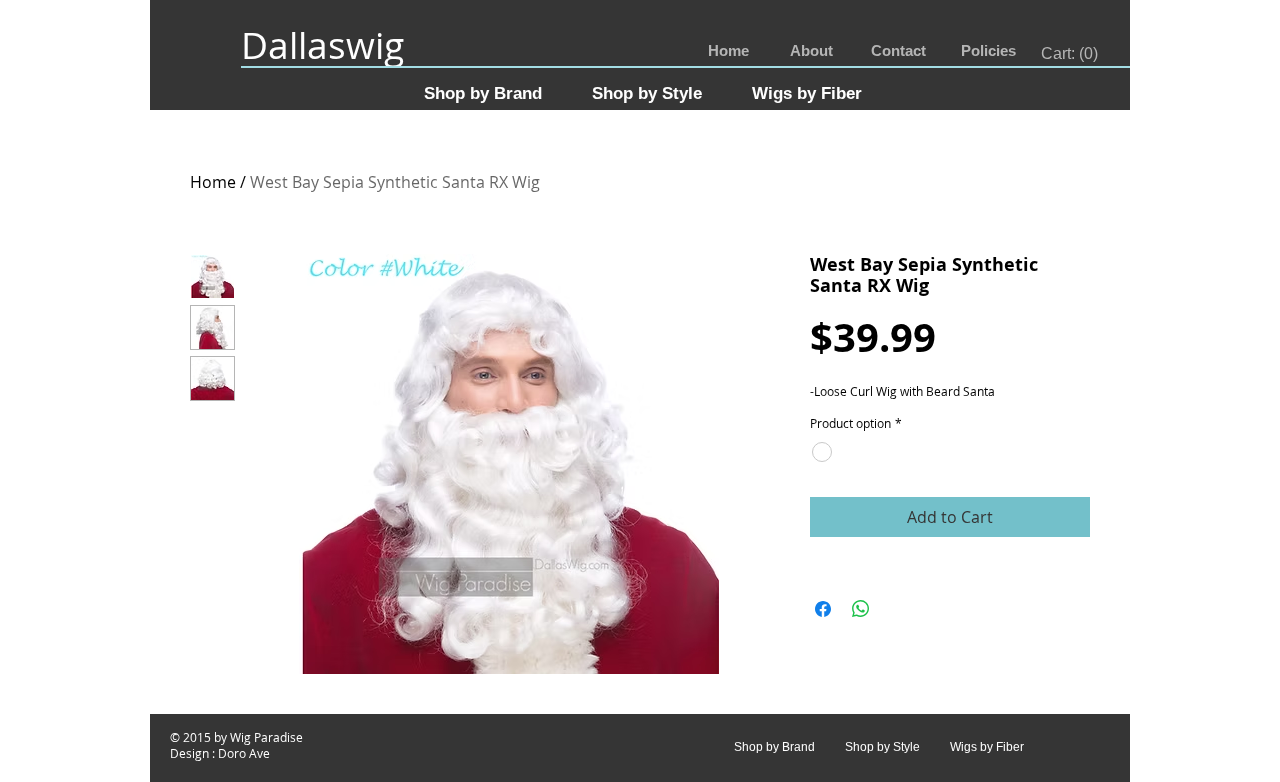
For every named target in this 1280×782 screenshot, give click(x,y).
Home (213, 182)
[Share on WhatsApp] (861, 609)
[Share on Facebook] (823, 609)
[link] (1070, 53)
